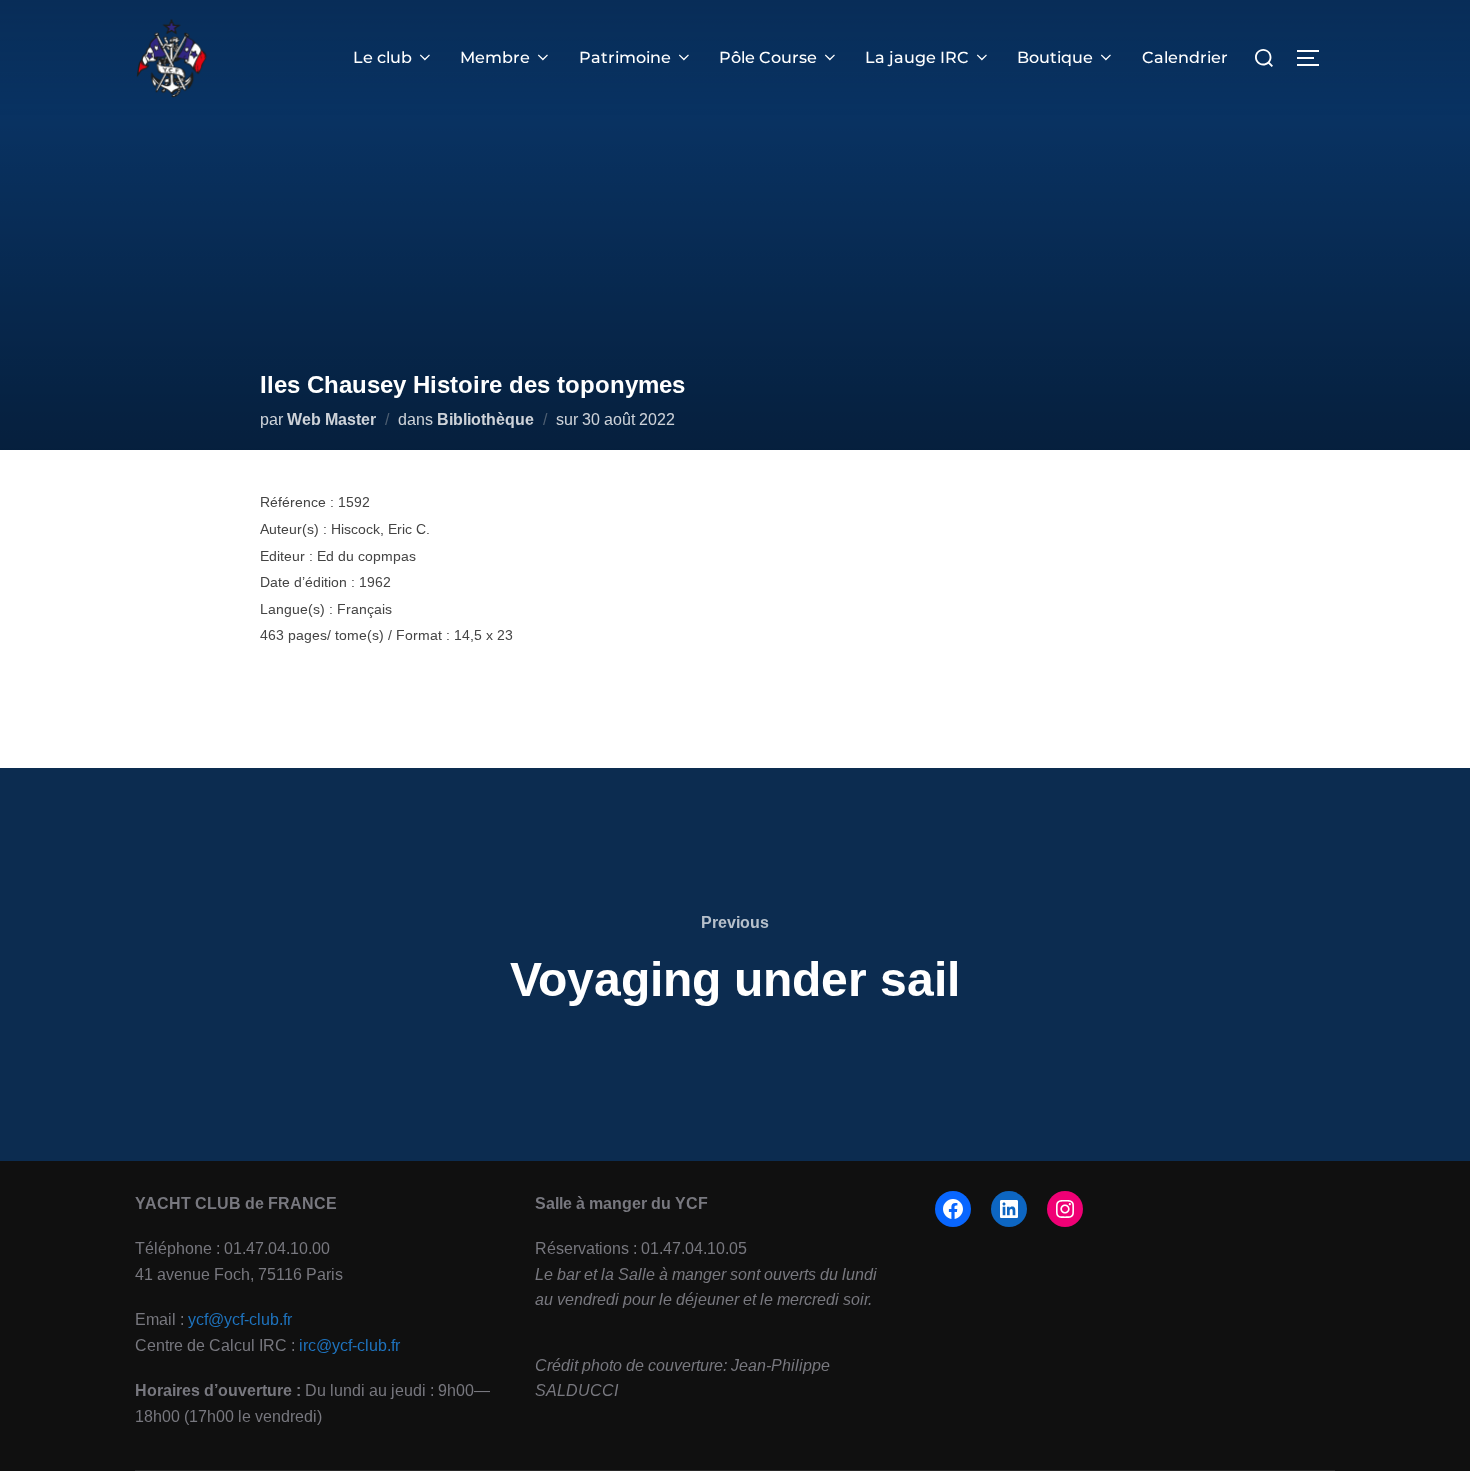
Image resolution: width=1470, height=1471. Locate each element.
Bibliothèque (485, 419)
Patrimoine (625, 57)
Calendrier (1185, 57)
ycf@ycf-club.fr (240, 1319)
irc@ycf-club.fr (349, 1345)
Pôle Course (768, 57)
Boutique (1055, 57)
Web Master (331, 419)
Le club (382, 57)
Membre (495, 57)
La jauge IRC (917, 57)
